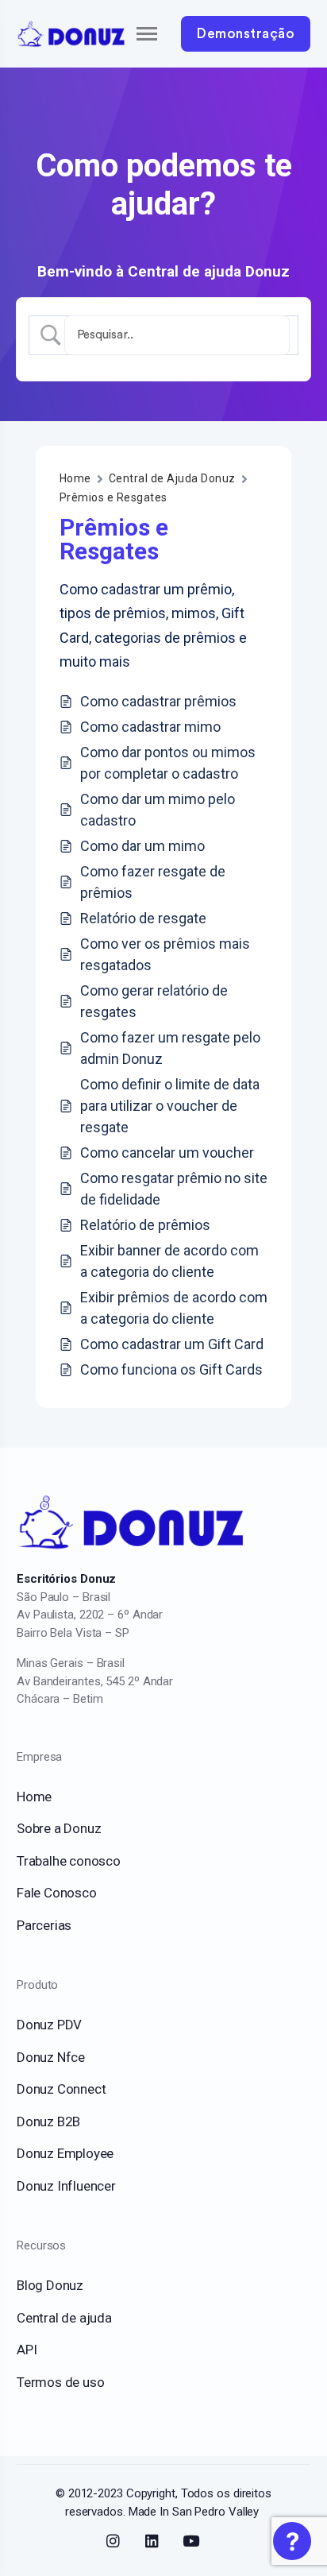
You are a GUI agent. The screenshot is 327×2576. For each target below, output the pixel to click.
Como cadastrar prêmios (158, 701)
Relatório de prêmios (145, 1225)
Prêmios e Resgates (113, 497)
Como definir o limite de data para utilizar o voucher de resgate (170, 1106)
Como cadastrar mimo (150, 727)
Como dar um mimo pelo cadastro (158, 810)
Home (75, 478)
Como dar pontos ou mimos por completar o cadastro (168, 763)
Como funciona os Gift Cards (171, 1369)
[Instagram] (113, 2541)
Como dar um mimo (142, 846)
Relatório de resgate (143, 918)
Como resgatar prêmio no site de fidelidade (174, 1189)
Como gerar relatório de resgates (154, 1001)
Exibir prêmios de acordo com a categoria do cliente (174, 1308)
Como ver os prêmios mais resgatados (165, 954)
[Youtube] (191, 2541)
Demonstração (246, 34)
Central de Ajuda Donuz (172, 478)
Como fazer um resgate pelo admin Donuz (170, 1048)
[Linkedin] (152, 2541)
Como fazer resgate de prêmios (153, 882)
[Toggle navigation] (133, 34)
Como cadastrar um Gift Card (172, 1344)
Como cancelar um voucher (167, 1153)
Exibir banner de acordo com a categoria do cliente (169, 1261)
